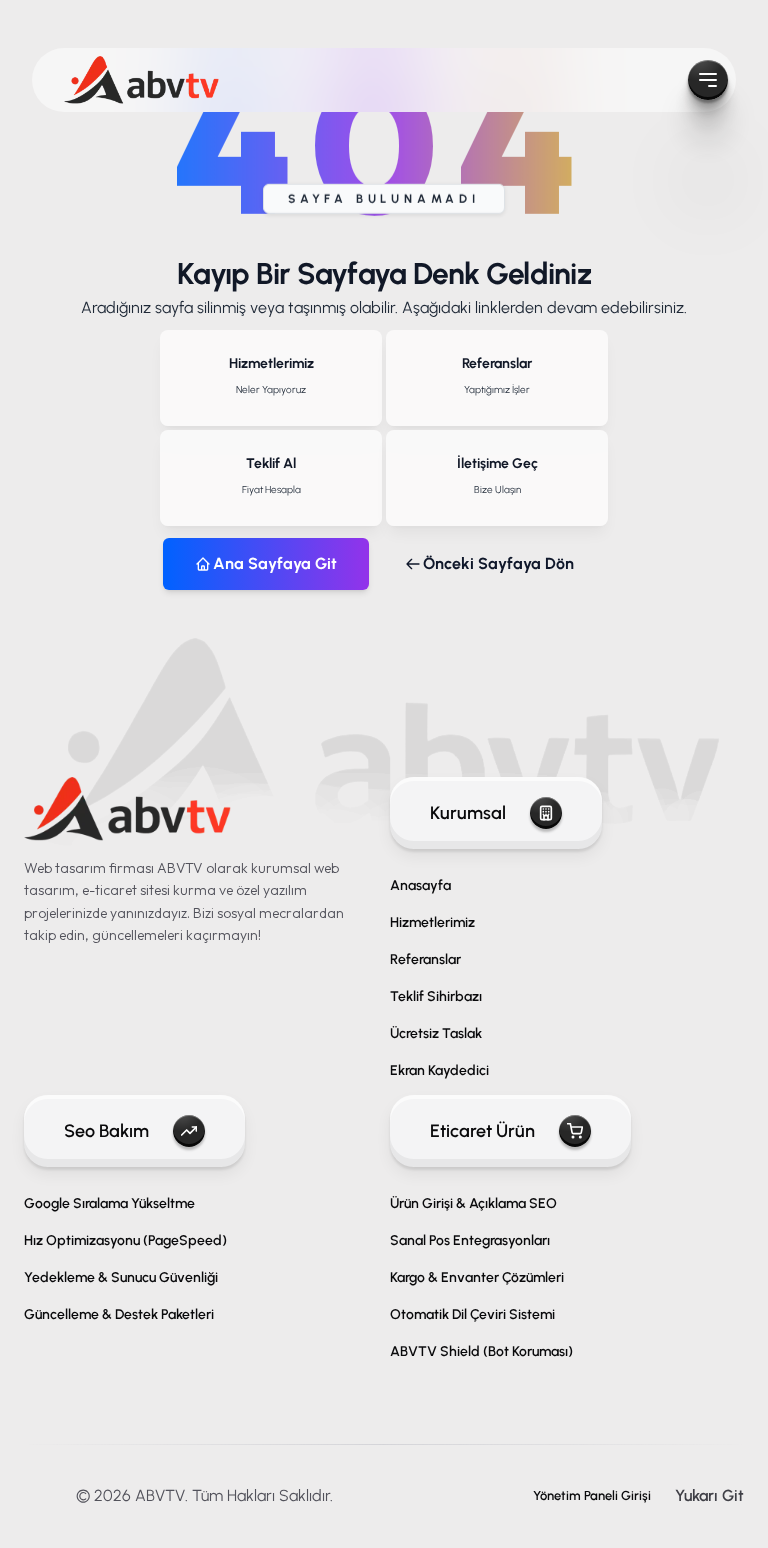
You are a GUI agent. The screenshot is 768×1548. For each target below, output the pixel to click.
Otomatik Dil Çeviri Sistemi (472, 1314)
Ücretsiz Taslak (436, 1033)
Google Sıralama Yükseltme (109, 1203)
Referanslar (425, 959)
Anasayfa (420, 885)
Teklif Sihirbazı (436, 996)
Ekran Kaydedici (439, 1070)
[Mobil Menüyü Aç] (708, 80)
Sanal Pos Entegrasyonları (470, 1240)
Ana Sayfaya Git (275, 563)
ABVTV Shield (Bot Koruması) (481, 1351)
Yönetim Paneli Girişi (592, 1495)
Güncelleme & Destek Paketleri (119, 1314)
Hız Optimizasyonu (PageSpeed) (125, 1240)
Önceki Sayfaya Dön (498, 563)
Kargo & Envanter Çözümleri (477, 1277)
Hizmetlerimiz (432, 922)
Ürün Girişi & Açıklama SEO (473, 1203)
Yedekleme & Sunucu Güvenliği (121, 1277)
